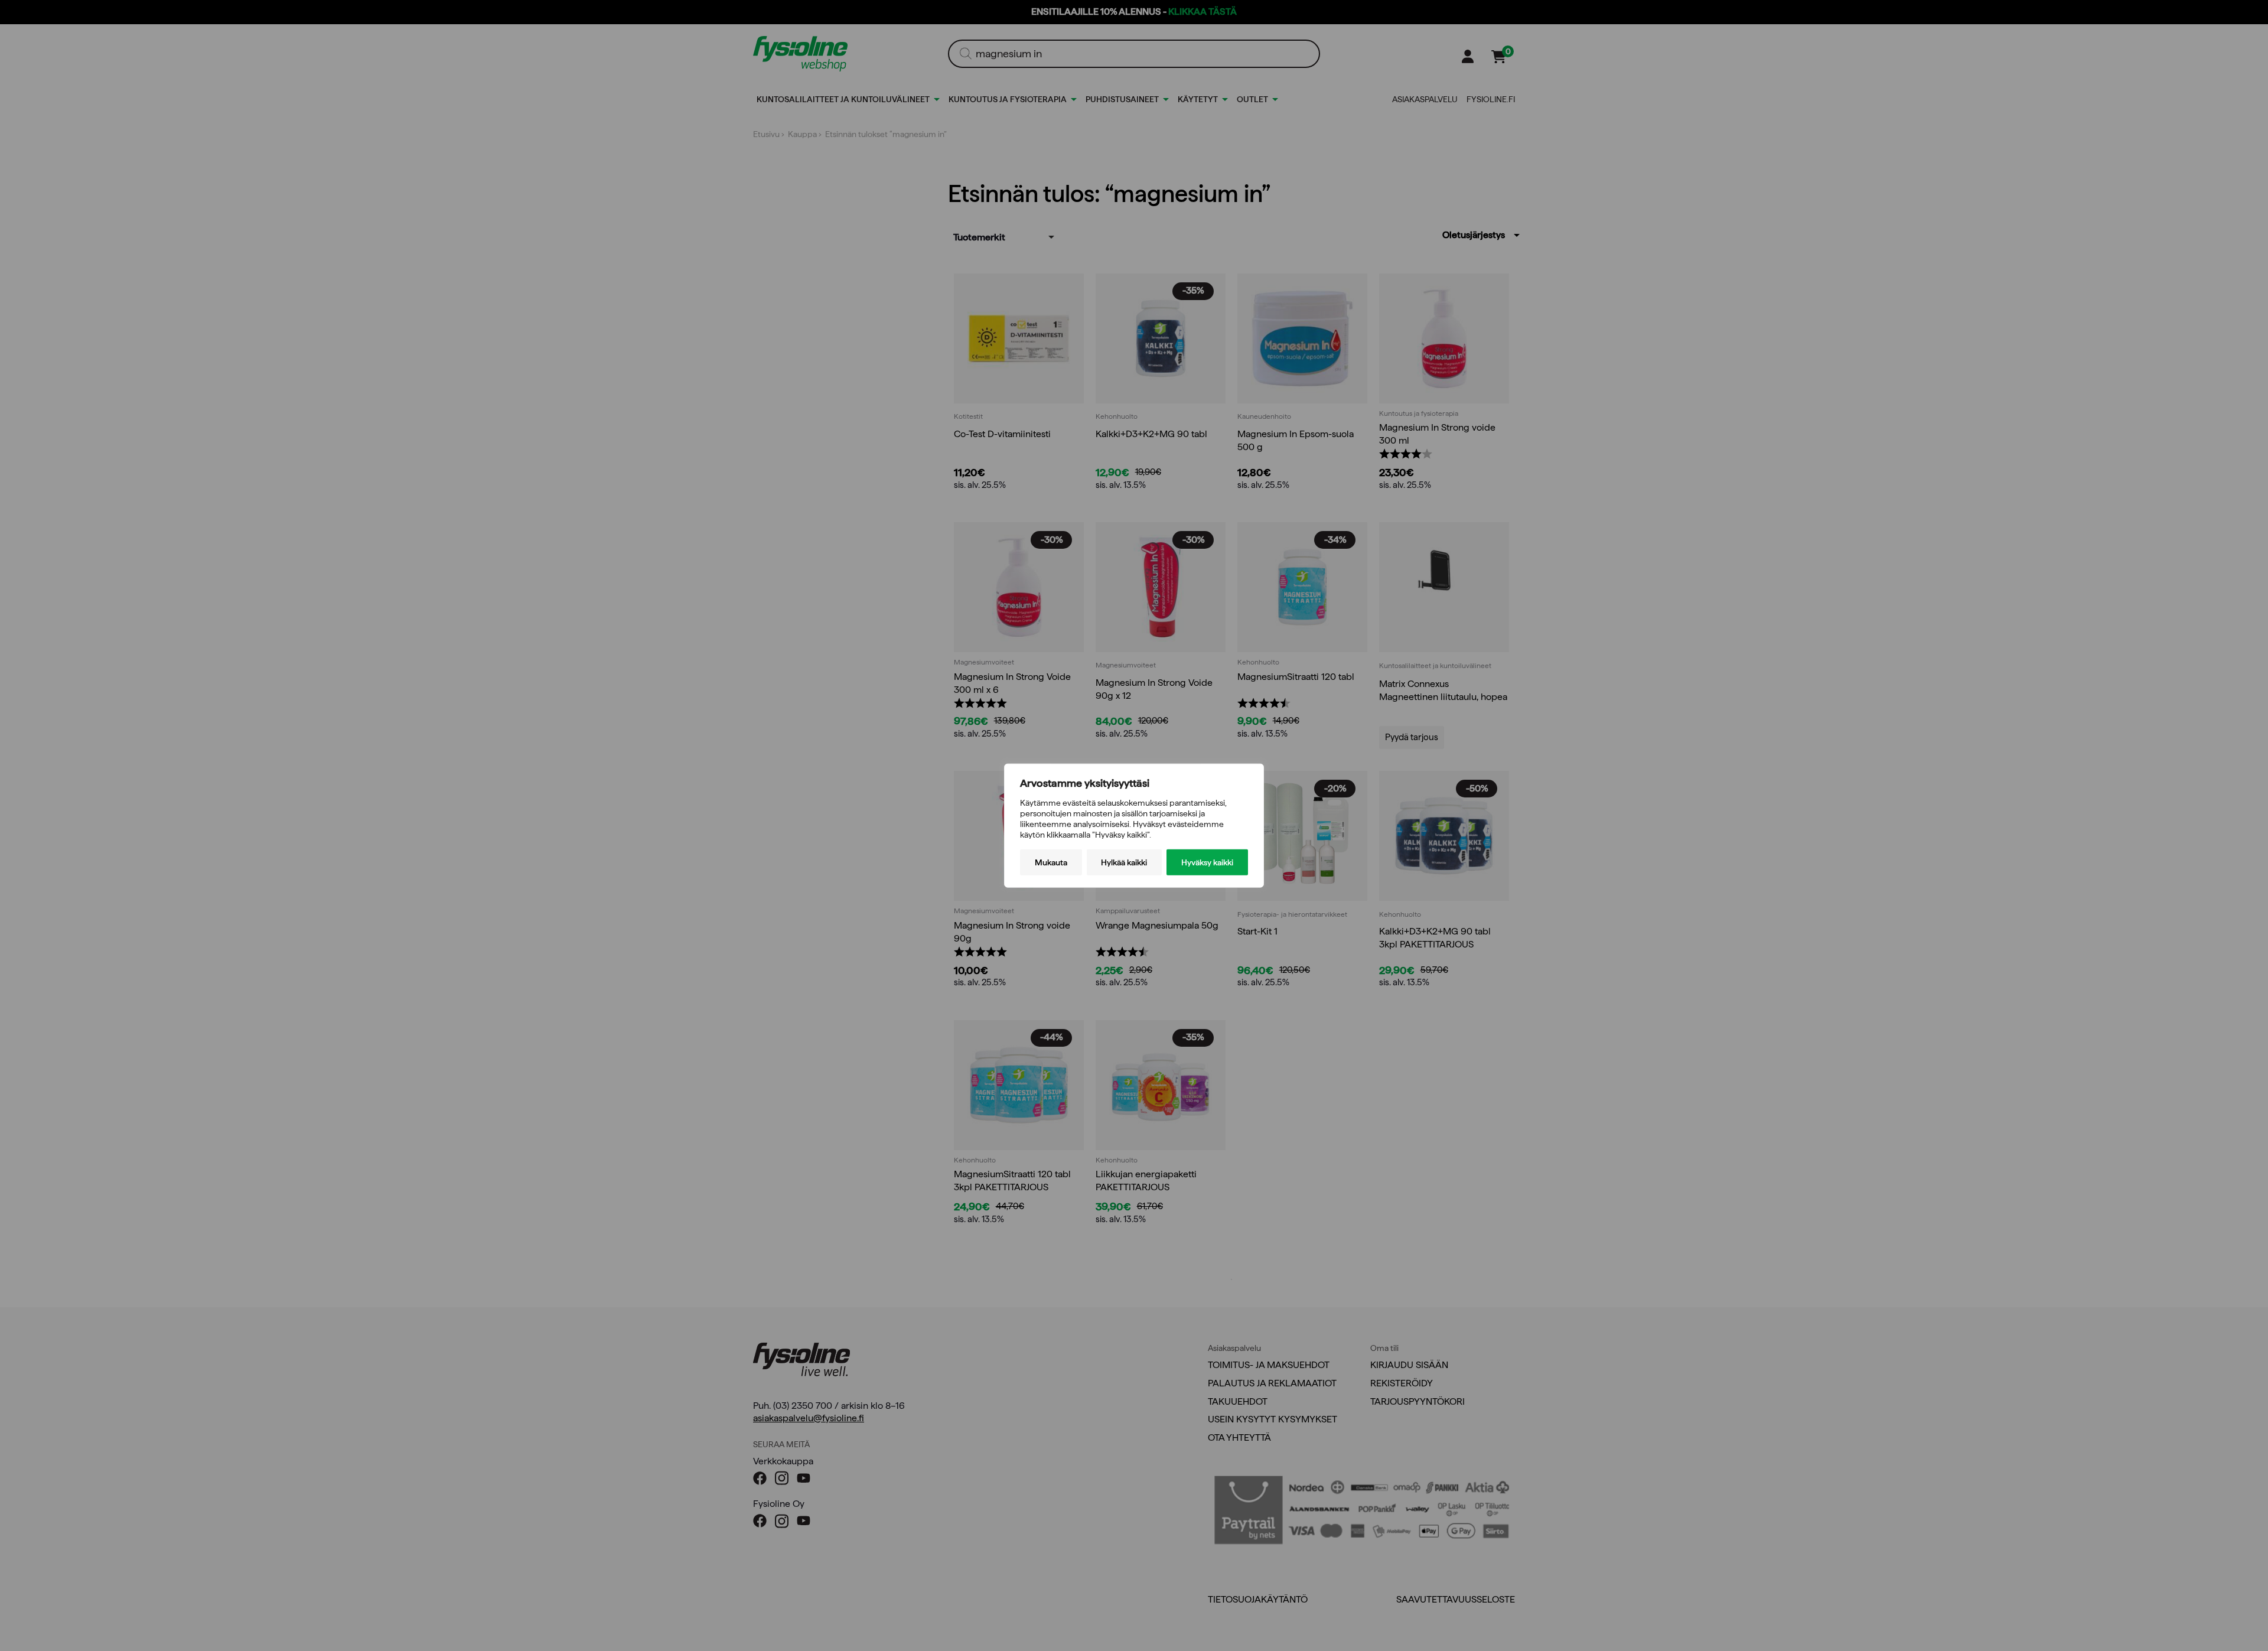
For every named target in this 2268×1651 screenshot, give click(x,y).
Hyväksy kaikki (1207, 862)
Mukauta (1051, 862)
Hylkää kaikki (1124, 862)
